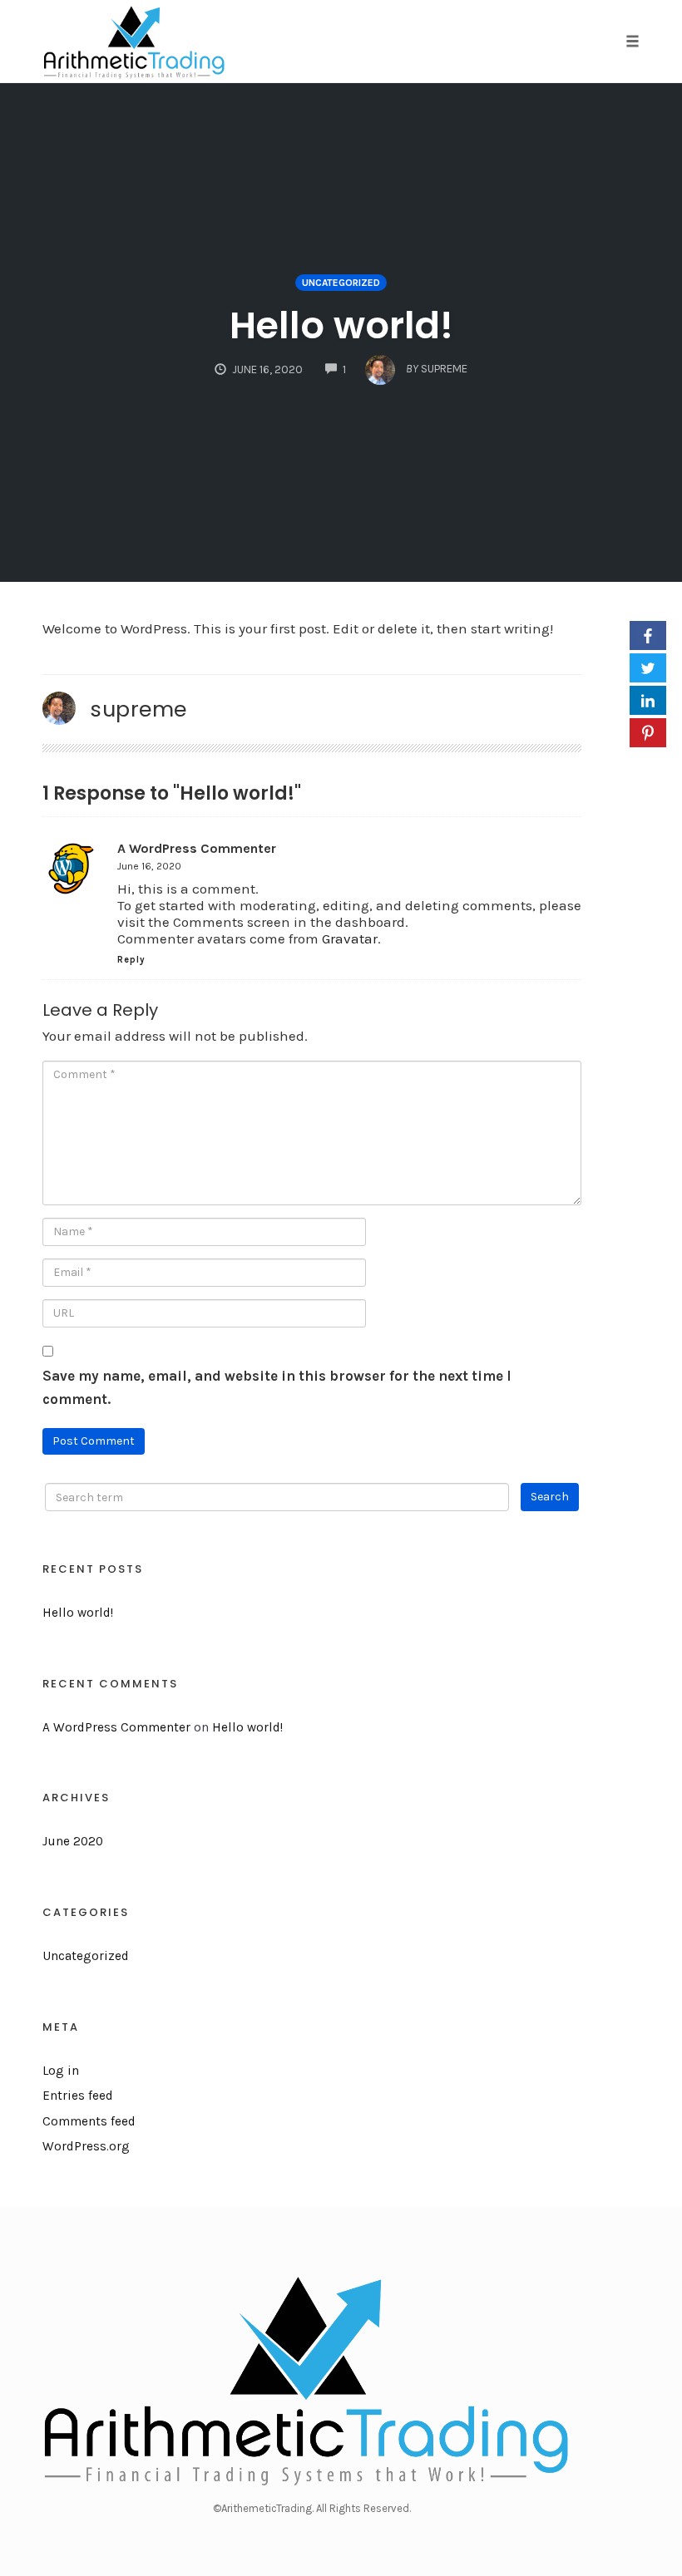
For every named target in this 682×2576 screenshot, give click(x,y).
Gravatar (350, 938)
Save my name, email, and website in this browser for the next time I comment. (277, 1388)
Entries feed (78, 2096)
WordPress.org (86, 2146)
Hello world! (341, 325)
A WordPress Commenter (197, 848)
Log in (61, 2071)
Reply (131, 960)
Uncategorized (341, 283)
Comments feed (89, 2121)
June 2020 (73, 1841)
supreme (138, 709)
